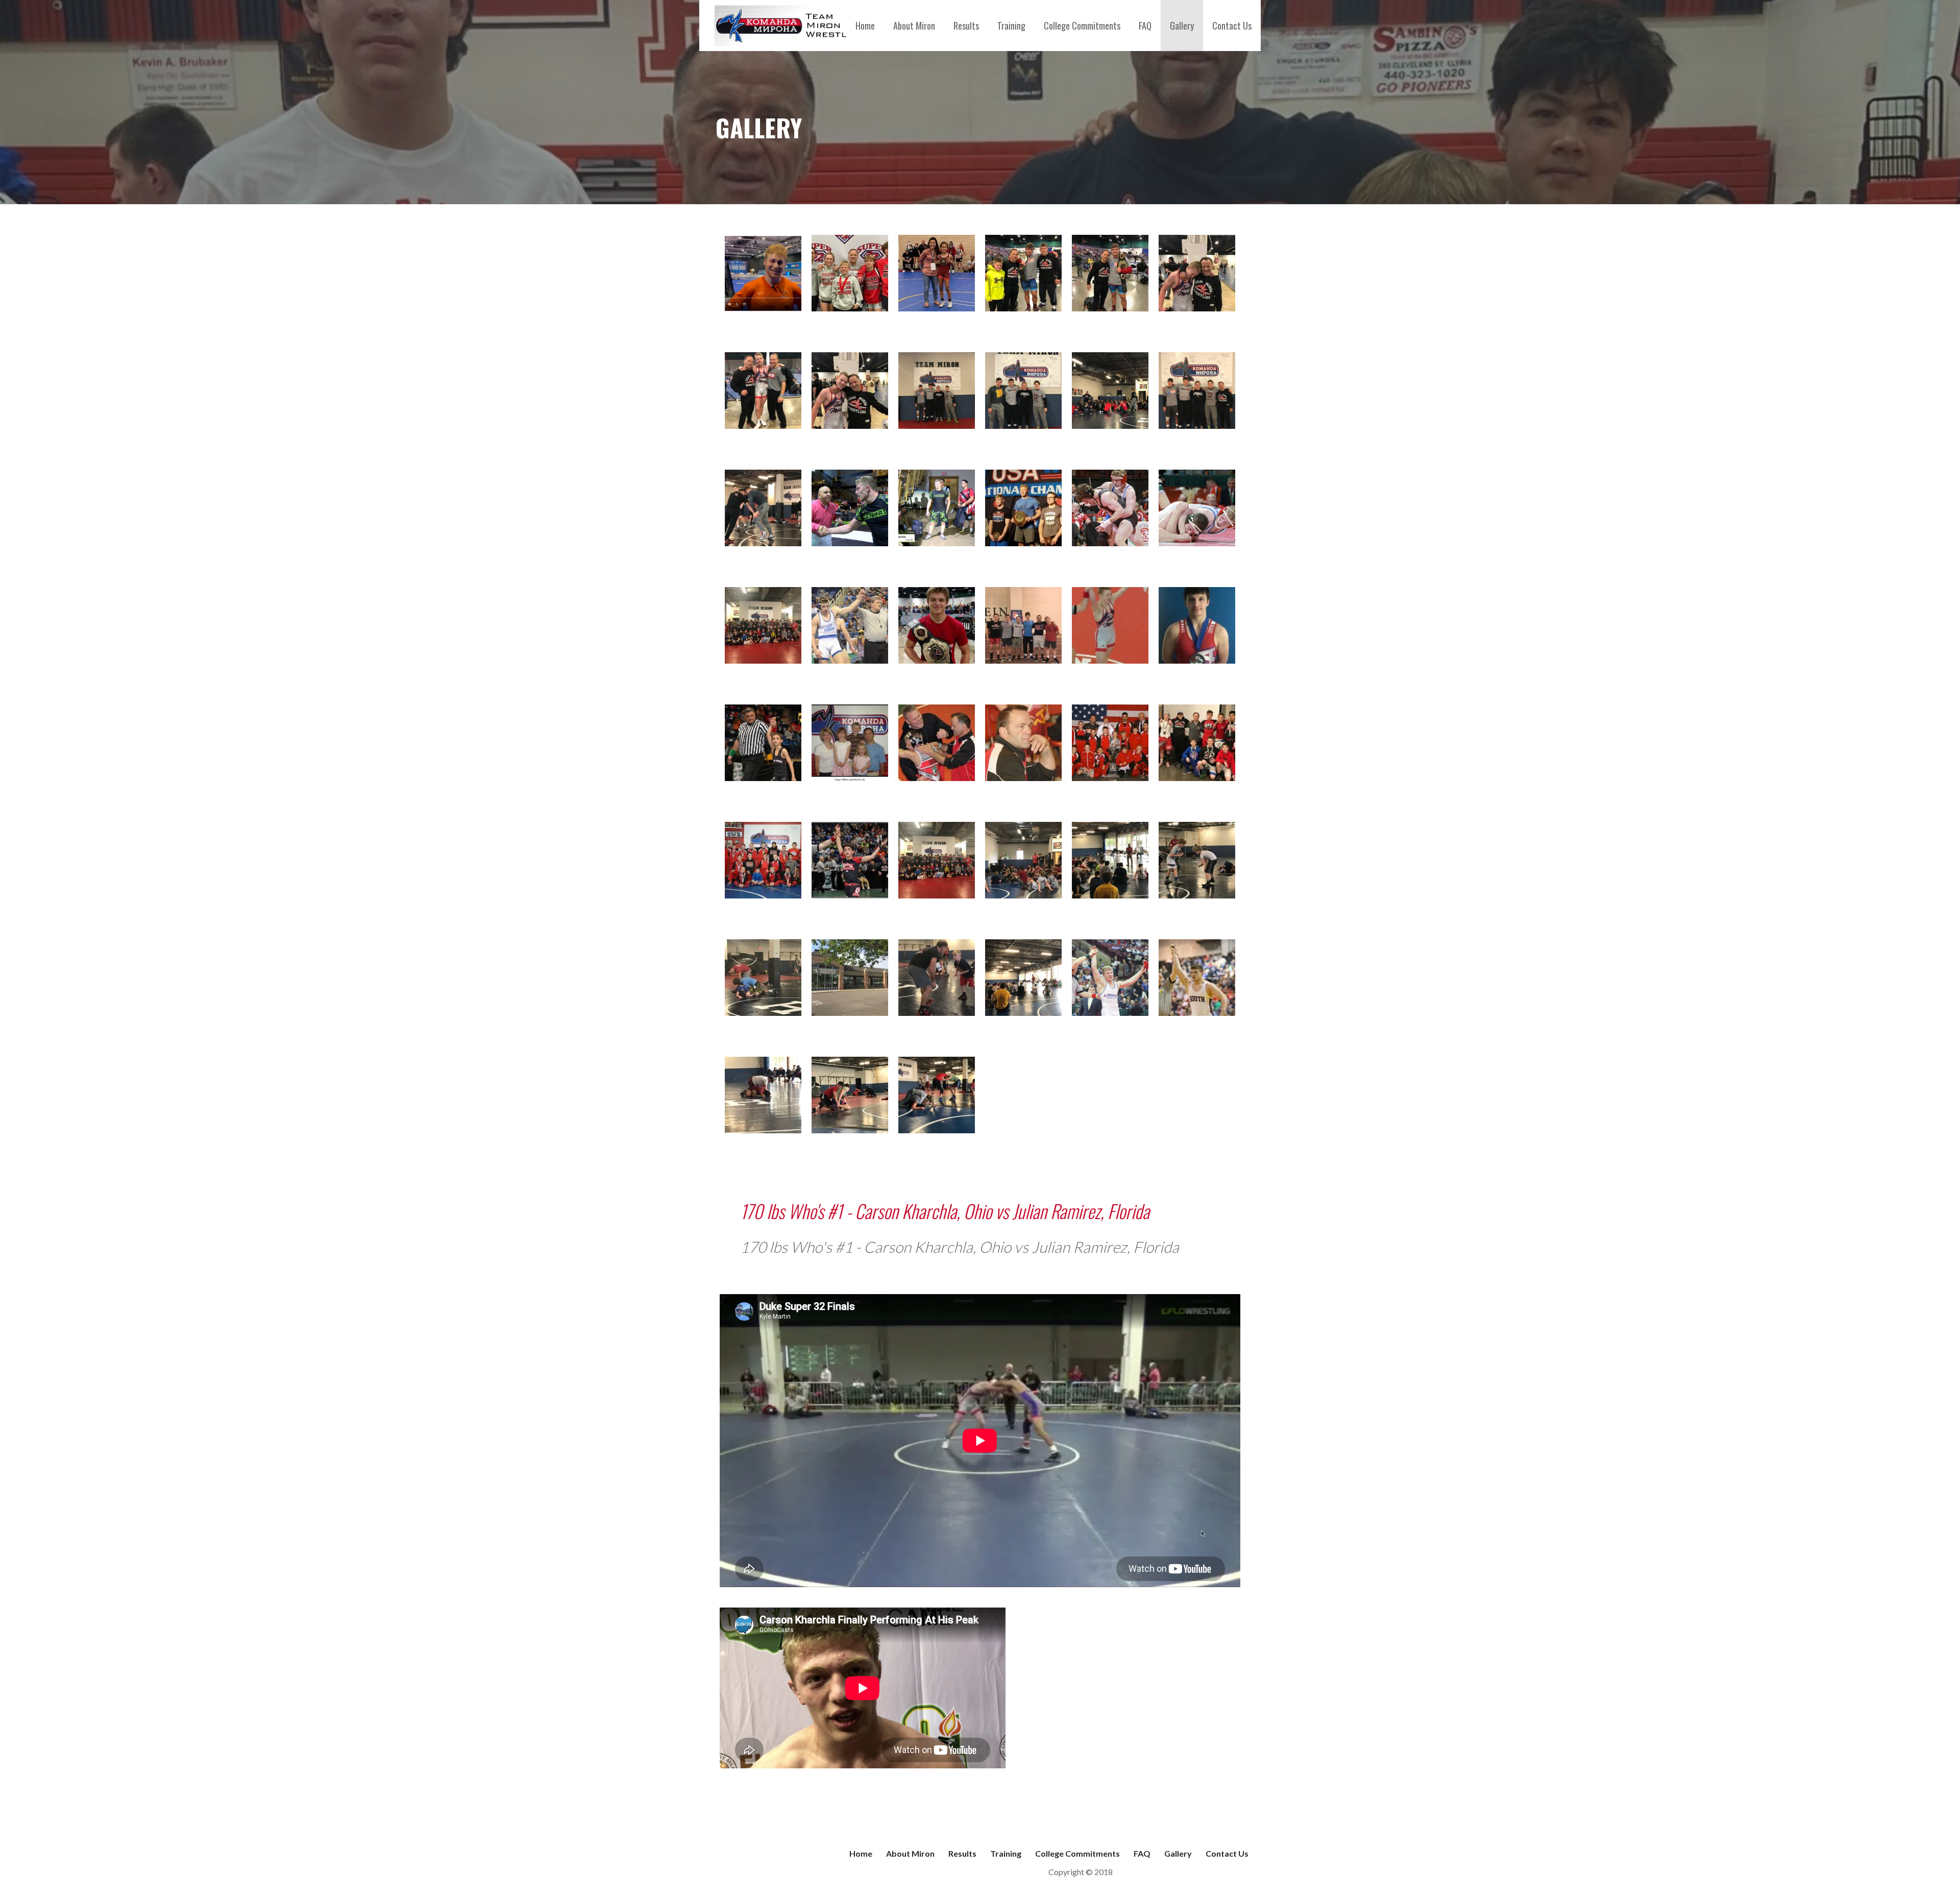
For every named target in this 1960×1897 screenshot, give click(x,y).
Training (1011, 26)
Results (966, 26)
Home (865, 26)
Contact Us (1232, 26)
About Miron (914, 26)
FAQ (1145, 26)
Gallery (1182, 26)
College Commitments (1082, 26)
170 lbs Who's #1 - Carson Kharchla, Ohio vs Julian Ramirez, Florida (945, 1211)
